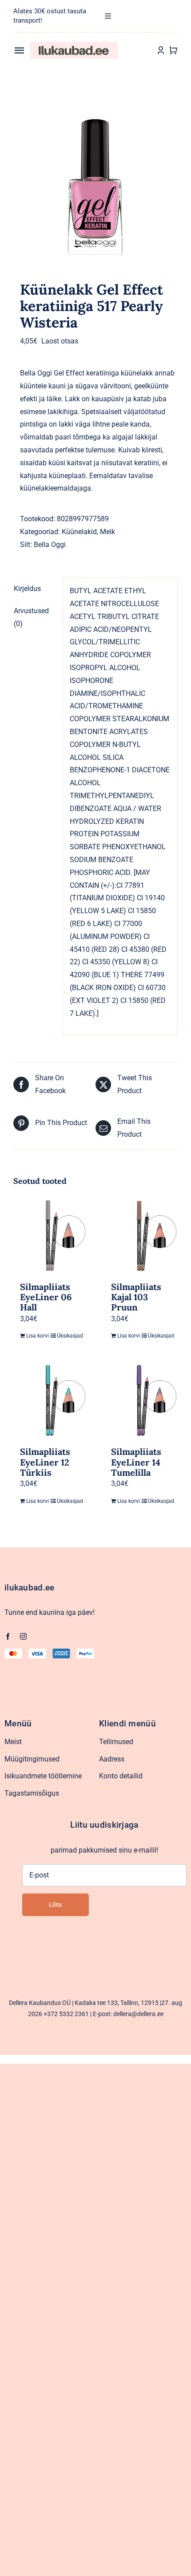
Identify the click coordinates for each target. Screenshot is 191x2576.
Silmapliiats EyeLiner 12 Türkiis (45, 1462)
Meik (107, 532)
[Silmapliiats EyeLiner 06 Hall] (50, 1236)
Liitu (55, 1905)
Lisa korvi (38, 1336)
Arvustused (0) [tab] (31, 617)
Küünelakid (79, 532)
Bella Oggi (50, 545)
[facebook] (8, 1636)
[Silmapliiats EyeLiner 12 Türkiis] (50, 1401)
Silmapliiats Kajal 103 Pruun (136, 1297)
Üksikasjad (68, 1336)
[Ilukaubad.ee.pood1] (74, 45)
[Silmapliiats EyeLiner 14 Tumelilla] (141, 1401)
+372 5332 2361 (66, 2014)
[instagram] (23, 1636)
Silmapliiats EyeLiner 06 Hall (46, 1297)
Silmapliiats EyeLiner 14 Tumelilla (136, 1462)
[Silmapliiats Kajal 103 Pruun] (141, 1236)
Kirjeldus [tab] (27, 589)
